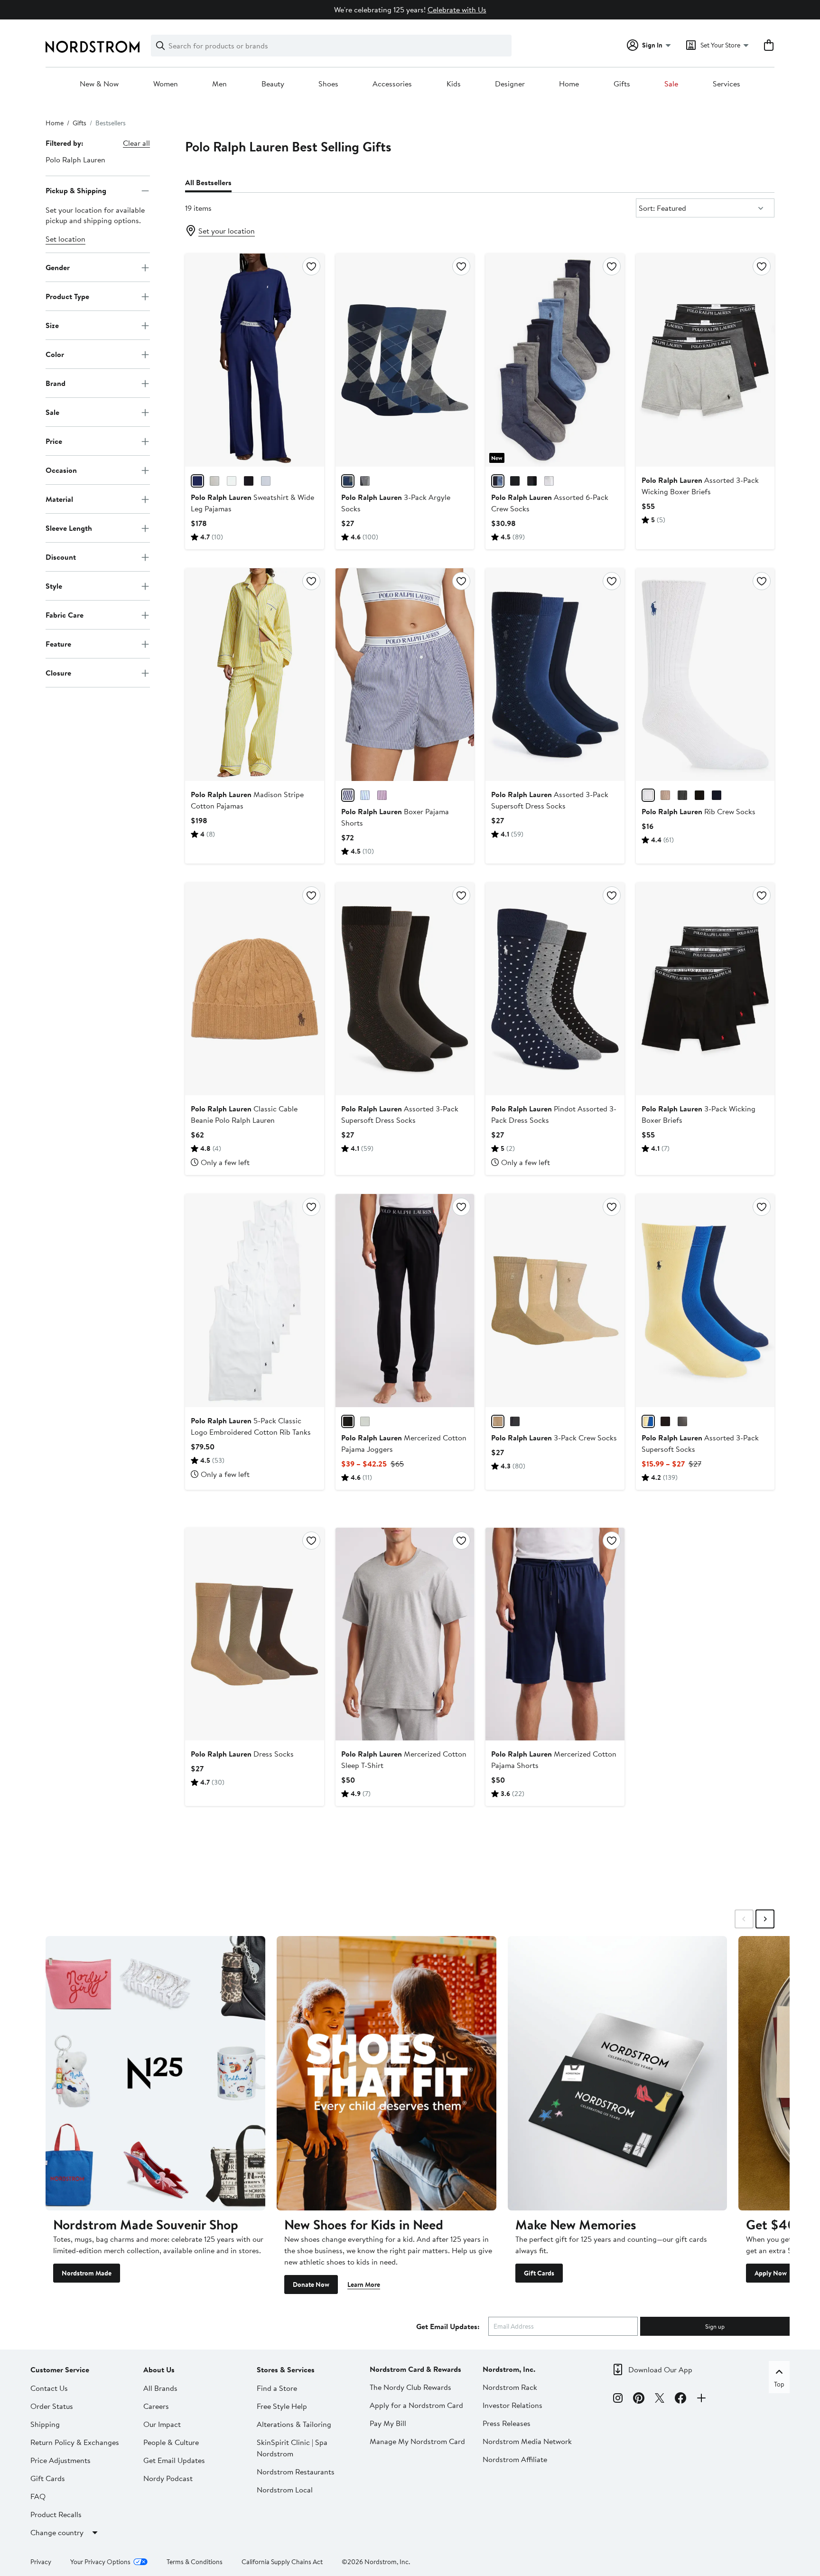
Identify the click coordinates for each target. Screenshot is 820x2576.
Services (727, 84)
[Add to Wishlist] (311, 266)
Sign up (715, 2326)
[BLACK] (515, 481)
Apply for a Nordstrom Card (416, 2405)
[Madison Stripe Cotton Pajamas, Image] (254, 675)
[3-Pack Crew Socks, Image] (555, 1300)
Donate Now (311, 2285)
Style (54, 586)
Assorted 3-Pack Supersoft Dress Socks (400, 1114)
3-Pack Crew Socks (554, 1438)
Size (52, 325)
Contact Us (49, 2388)
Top (779, 2384)
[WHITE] (549, 481)
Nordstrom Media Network (527, 2441)
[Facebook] (680, 2399)
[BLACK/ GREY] (365, 481)
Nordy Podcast (168, 2478)
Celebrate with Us (457, 9)
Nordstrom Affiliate (515, 2459)
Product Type (67, 296)
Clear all (136, 143)
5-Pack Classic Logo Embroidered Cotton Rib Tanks (251, 1426)
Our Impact (162, 2424)
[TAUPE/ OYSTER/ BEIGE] (498, 1421)
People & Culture (171, 2442)
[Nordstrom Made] (155, 2073)
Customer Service (60, 2369)
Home (569, 84)
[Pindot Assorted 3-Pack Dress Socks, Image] (555, 989)
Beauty (273, 84)
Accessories (392, 84)
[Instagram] (618, 2399)
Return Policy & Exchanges (75, 2442)
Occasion (61, 470)
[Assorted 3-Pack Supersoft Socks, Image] (705, 1300)
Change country (57, 2532)
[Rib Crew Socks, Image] (705, 675)
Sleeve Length (69, 528)
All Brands (160, 2388)
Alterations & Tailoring (294, 2424)
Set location (65, 239)
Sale (671, 84)
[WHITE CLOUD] (232, 481)
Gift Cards (539, 2273)
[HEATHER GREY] (214, 481)
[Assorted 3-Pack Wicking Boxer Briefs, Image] (705, 360)
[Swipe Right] (765, 1919)
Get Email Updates (174, 2460)
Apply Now (771, 2273)
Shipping (45, 2424)
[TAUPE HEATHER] (665, 795)
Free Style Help (282, 2406)
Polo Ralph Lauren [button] (75, 160)
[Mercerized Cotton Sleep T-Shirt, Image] (405, 1634)
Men (219, 84)
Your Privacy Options (100, 2562)
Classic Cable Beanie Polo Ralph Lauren (244, 1114)
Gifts (622, 84)
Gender (58, 267)
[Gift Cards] (618, 2073)
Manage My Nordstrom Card (417, 2441)
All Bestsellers (208, 182)
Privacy (41, 2562)
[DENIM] (498, 481)
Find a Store (277, 2388)
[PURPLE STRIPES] (348, 795)
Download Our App (660, 2369)
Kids (454, 84)
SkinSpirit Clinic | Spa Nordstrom (292, 2448)
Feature (58, 644)
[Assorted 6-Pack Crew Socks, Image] (555, 360)
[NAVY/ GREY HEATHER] (348, 481)
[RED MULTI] (532, 481)
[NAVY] (197, 481)
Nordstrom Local (285, 2490)
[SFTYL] (648, 1421)
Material (59, 499)
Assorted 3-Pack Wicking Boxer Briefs (700, 486)
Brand (56, 383)
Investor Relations (512, 2405)
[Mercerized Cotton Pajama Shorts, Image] (555, 1634)
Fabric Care (65, 615)
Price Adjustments (61, 2460)
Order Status (52, 2406)
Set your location (227, 231)
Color (55, 354)
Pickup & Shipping (76, 190)
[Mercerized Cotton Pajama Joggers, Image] (405, 1300)
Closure (58, 673)
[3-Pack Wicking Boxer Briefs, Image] (705, 989)
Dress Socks (242, 1754)
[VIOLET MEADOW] (382, 795)
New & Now (99, 84)
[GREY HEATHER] (682, 795)
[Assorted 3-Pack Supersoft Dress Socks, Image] (555, 675)
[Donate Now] (387, 2073)
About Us (159, 2369)
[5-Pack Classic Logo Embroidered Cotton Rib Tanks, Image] (254, 1300)
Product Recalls (56, 2514)
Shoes (328, 84)
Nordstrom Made (87, 2273)
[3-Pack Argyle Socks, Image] (405, 360)
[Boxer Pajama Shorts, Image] (405, 675)
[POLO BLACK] (249, 481)
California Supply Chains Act (282, 2562)
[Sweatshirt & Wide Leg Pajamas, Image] (254, 360)
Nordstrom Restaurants (296, 2472)
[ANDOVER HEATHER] (365, 1421)
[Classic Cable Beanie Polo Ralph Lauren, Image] (254, 989)
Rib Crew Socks (699, 811)
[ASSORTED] (515, 1421)
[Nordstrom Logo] (93, 47)
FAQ (38, 2496)
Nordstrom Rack (510, 2387)
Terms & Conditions (195, 2562)
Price (54, 441)
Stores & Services (286, 2369)
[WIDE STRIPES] (365, 795)
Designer (510, 84)
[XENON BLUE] (266, 481)
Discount (61, 557)
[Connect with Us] (701, 2399)
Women (166, 84)
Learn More (364, 2285)
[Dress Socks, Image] (254, 1634)
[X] (660, 2399)
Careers (156, 2406)
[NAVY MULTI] (682, 1421)
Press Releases (507, 2423)
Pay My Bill (388, 2423)
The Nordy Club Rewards (410, 2387)
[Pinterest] (639, 2399)
